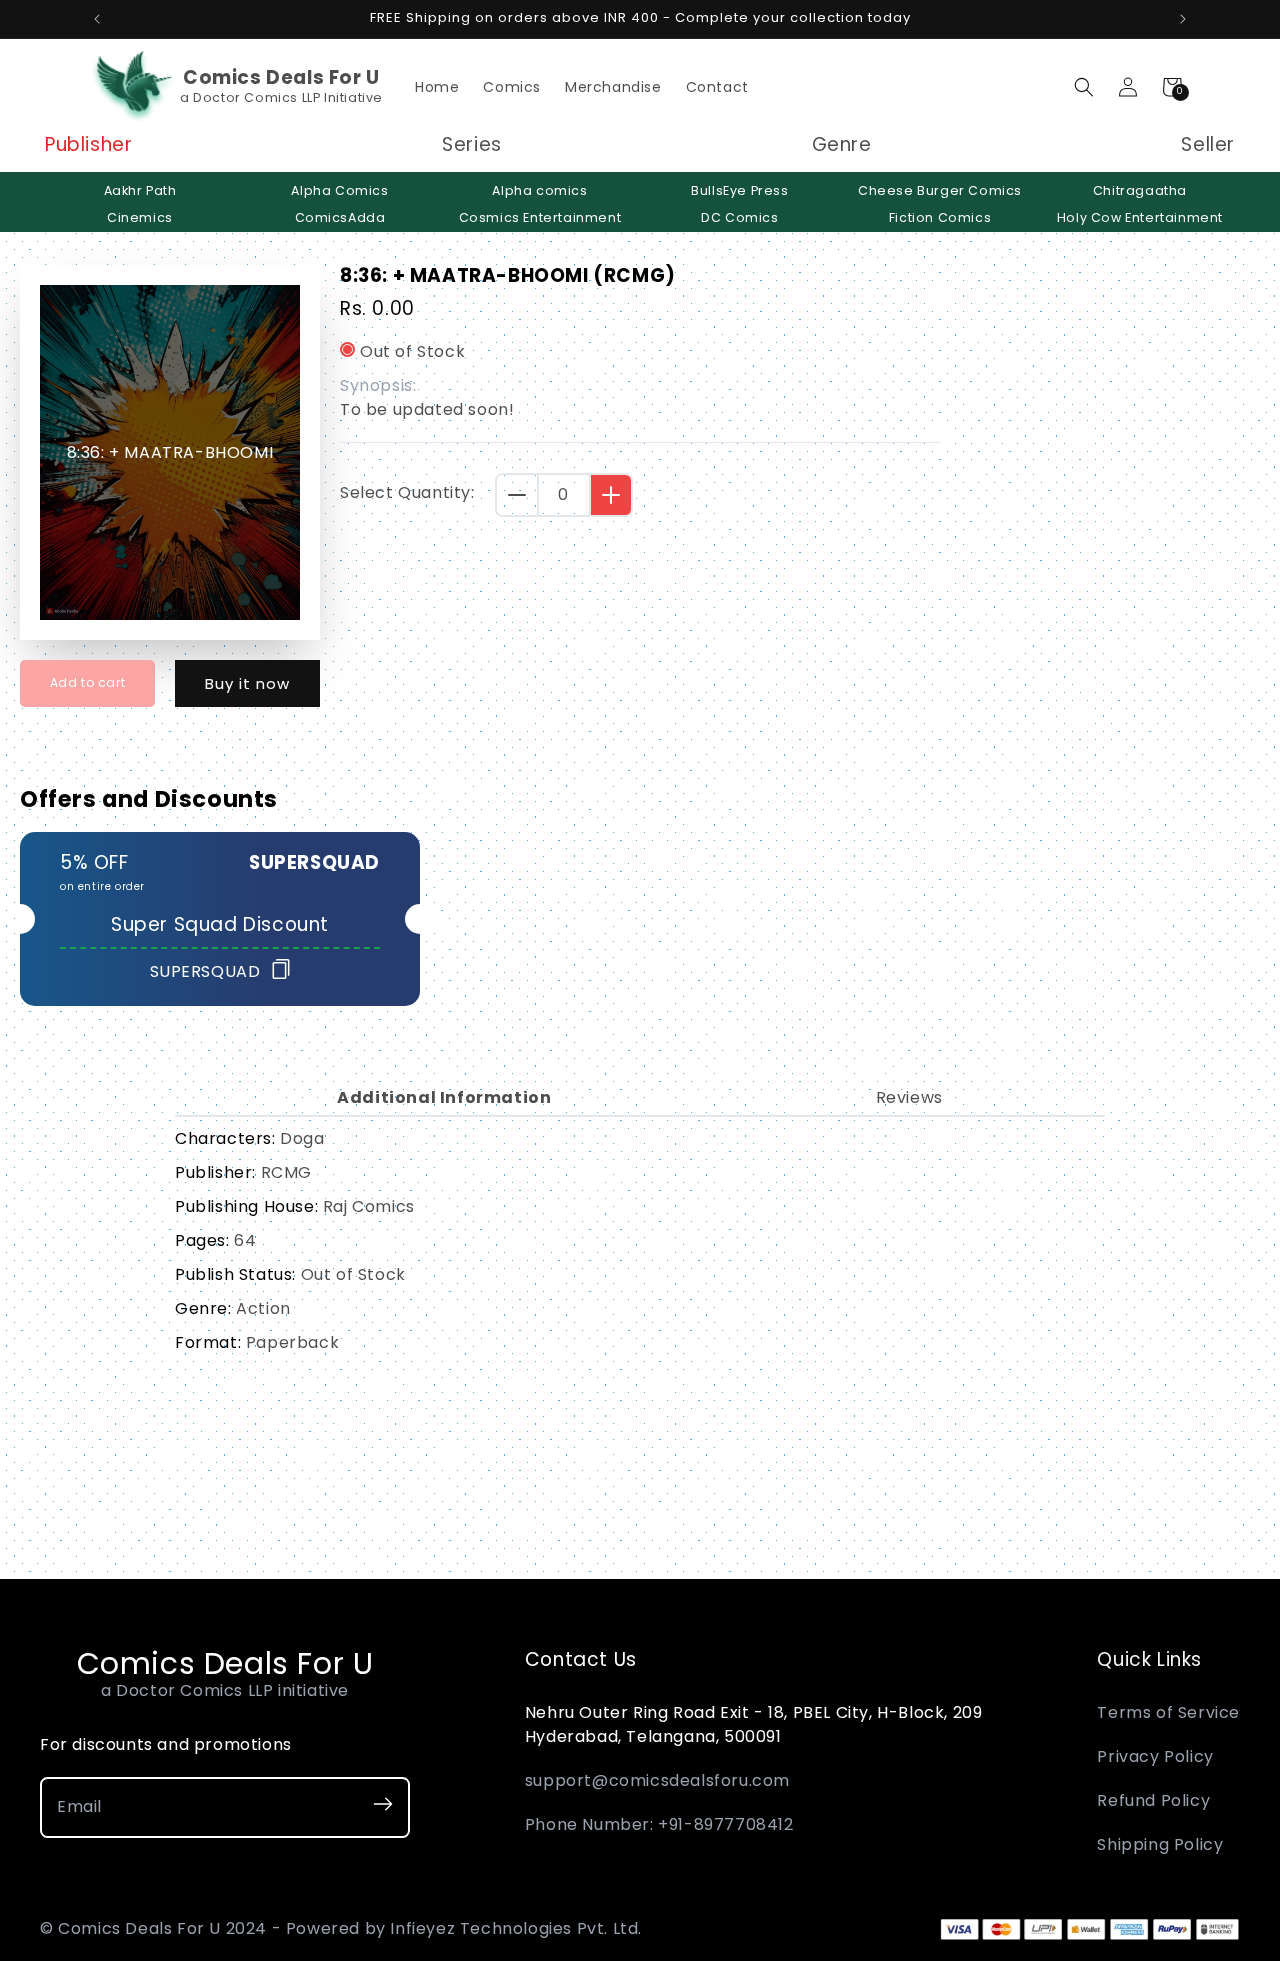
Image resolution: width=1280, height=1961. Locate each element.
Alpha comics (539, 190)
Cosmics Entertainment (540, 217)
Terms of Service (1168, 1712)
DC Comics (739, 217)
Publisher (88, 145)
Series (472, 145)
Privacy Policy (1155, 1756)
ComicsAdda (340, 217)
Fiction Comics (940, 217)
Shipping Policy (1160, 1844)
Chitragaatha (1140, 190)
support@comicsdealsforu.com (657, 1780)
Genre (842, 145)
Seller (1208, 145)
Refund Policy (1153, 1800)
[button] (1084, 87)
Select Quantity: (407, 492)
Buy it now (247, 683)
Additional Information (444, 1097)
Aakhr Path (140, 190)
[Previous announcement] (97, 19)
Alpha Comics (339, 190)
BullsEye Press (739, 190)
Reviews (909, 1097)
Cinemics (140, 217)
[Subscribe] (383, 1807)
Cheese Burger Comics (940, 190)
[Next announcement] (1183, 19)
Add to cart (88, 682)
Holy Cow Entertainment (1140, 217)
